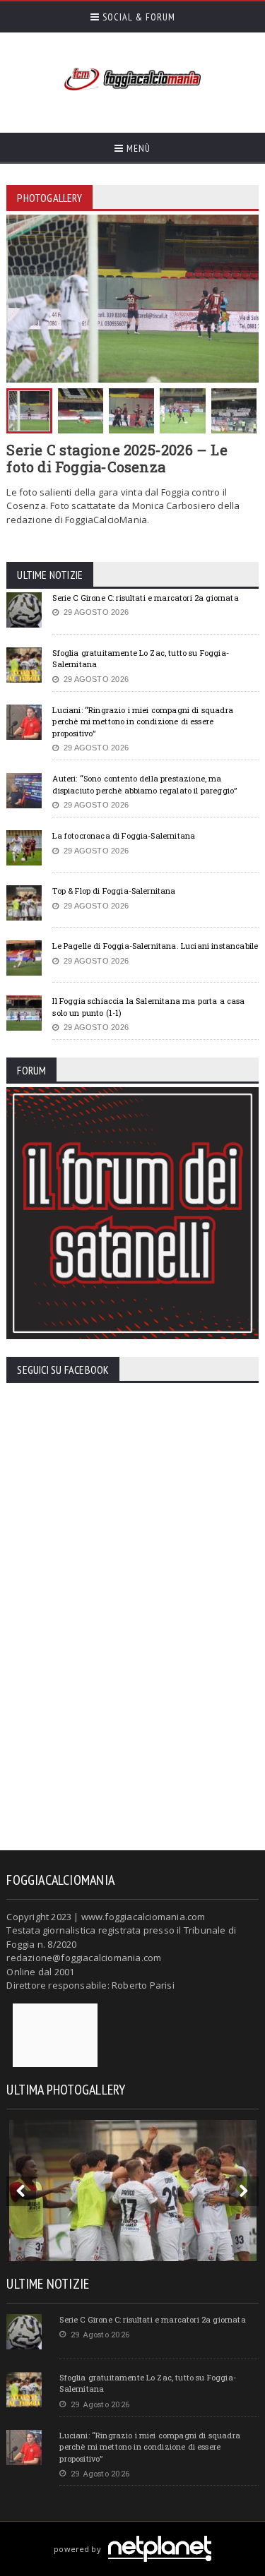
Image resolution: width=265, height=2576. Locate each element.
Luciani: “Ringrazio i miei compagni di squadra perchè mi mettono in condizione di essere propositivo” (143, 721)
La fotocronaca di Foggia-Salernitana (124, 835)
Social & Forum (137, 17)
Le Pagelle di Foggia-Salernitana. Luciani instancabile (155, 946)
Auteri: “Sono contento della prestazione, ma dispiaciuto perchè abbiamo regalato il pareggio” (145, 784)
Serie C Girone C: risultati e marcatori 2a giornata (145, 598)
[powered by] (132, 2533)
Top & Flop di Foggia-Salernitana (114, 891)
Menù (137, 148)
